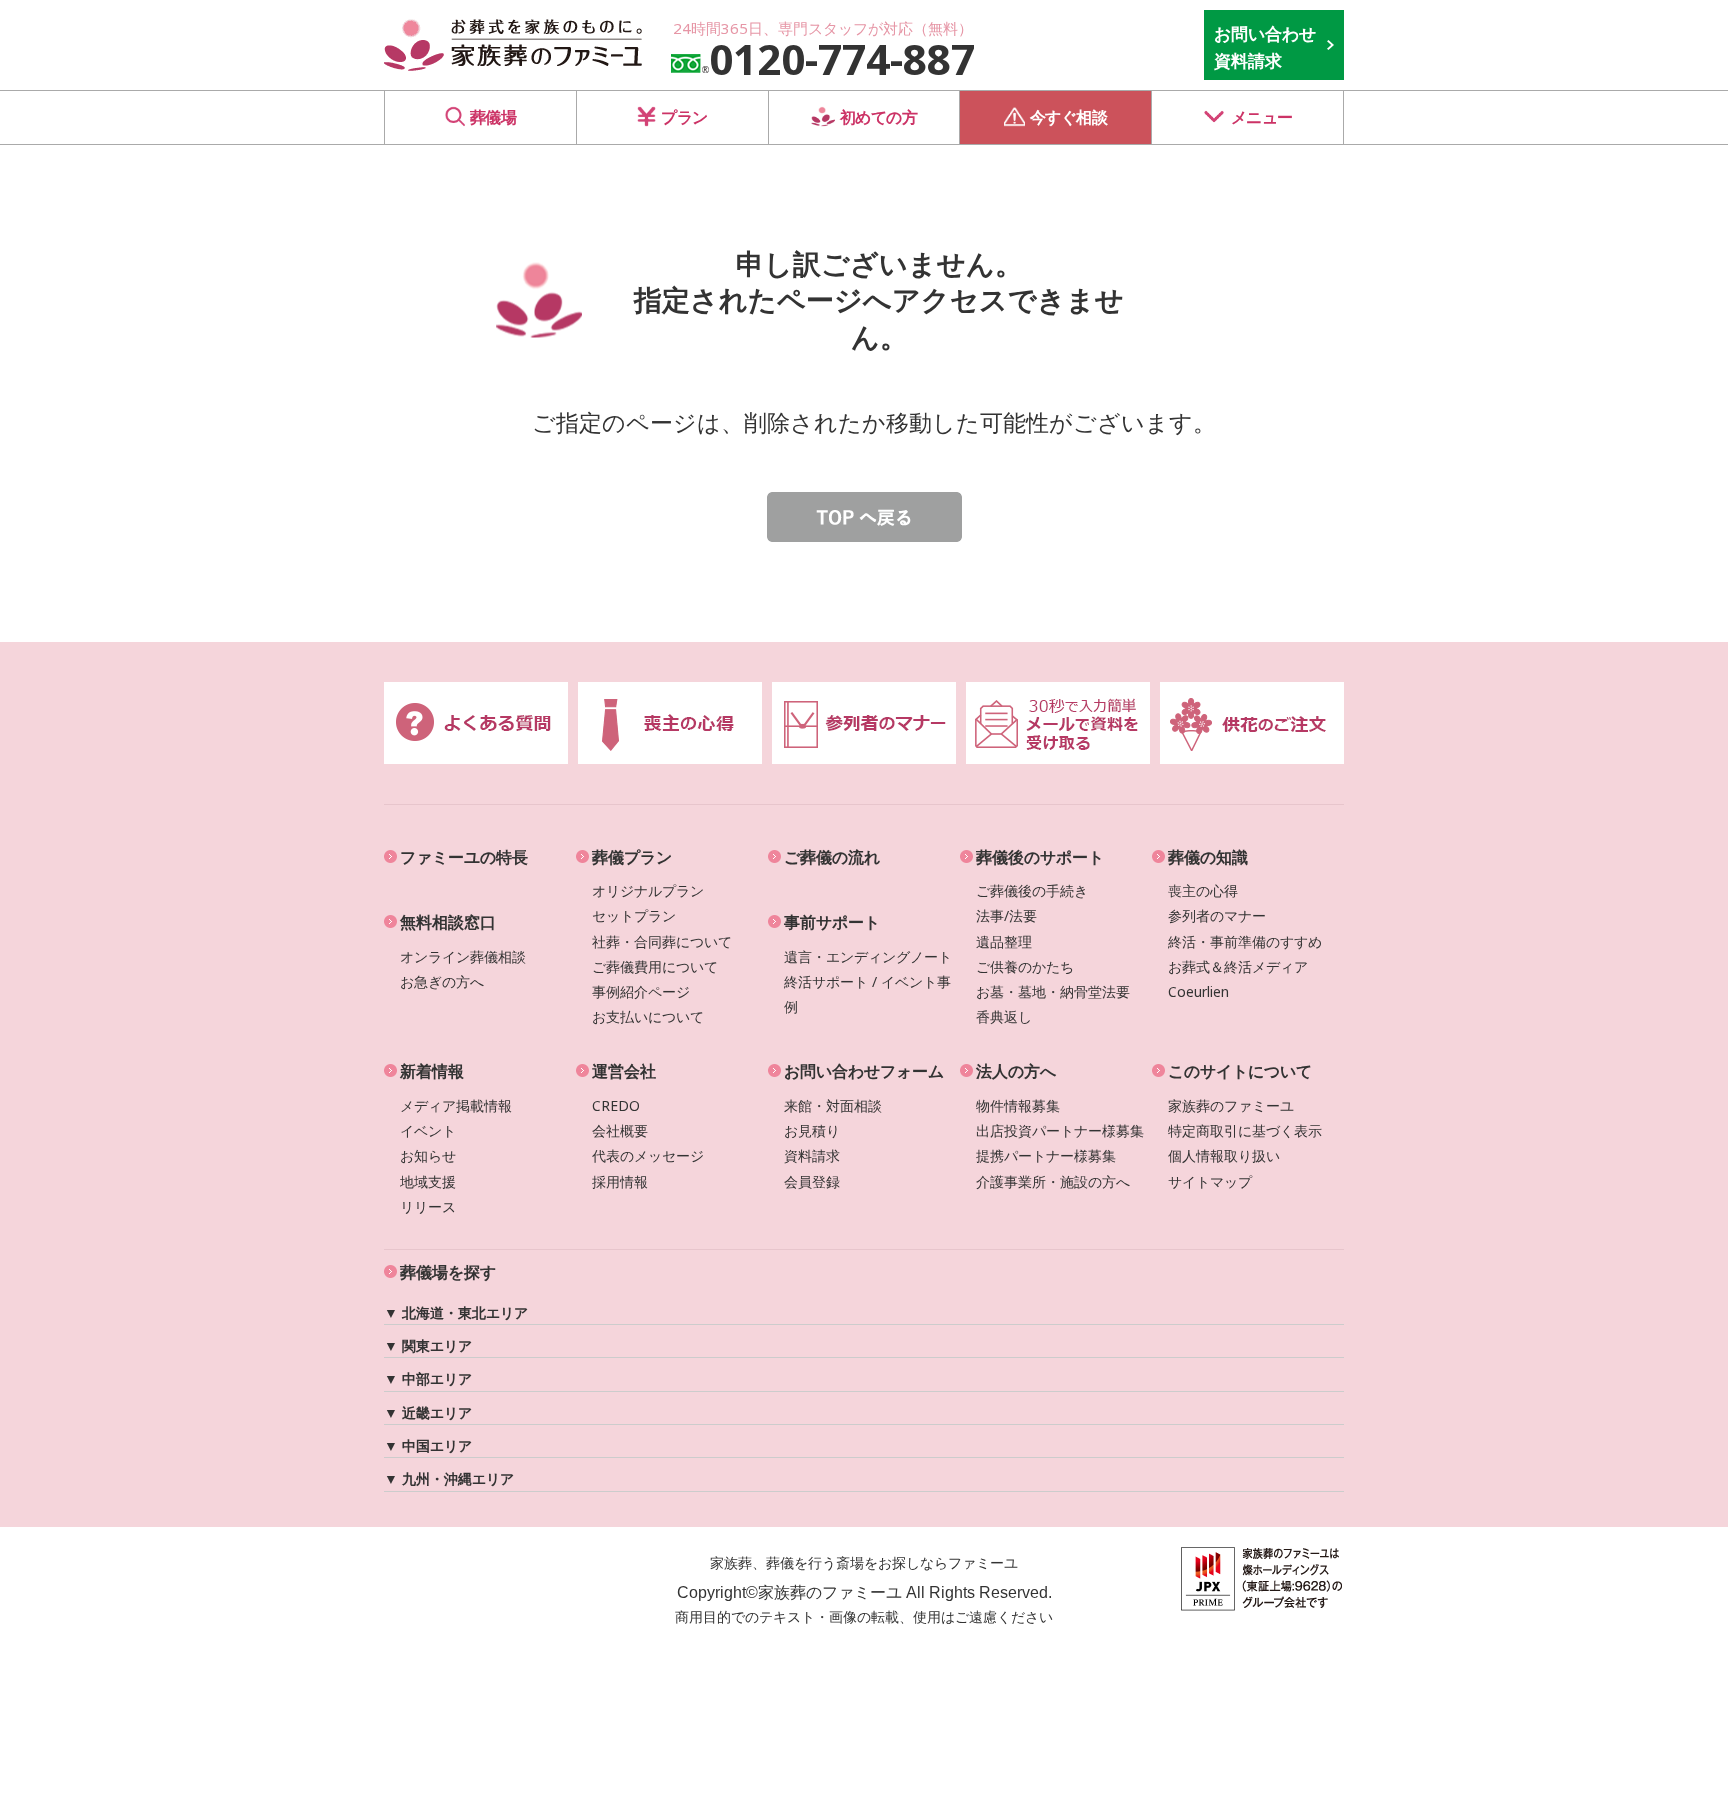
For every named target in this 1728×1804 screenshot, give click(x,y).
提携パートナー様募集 (1046, 1155)
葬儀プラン (632, 857)
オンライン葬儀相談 (463, 956)
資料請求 (812, 1155)
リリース (428, 1206)
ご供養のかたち (1025, 966)
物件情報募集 (1018, 1105)
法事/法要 (1006, 915)
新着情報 (432, 1071)
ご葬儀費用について (655, 966)
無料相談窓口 (448, 922)
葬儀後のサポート (1040, 857)
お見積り (812, 1130)
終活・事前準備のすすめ (1245, 941)
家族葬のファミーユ (1231, 1105)
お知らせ (428, 1155)
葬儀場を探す (448, 1272)
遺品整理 (1004, 941)
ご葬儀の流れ (832, 857)
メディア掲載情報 (456, 1105)
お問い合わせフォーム (864, 1071)
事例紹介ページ (641, 991)
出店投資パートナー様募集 (1060, 1130)
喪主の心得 (1203, 890)
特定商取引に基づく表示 (1245, 1130)
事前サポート (832, 922)
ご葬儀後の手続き (1032, 890)
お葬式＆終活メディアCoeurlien (1238, 979)
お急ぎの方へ (442, 981)
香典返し (1004, 1016)
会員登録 (812, 1181)
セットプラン (634, 915)
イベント (428, 1130)
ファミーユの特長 (464, 857)
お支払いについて (648, 1016)
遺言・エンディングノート (868, 956)
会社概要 (620, 1130)
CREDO (616, 1105)
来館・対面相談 (833, 1105)
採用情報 (620, 1181)
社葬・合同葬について (662, 941)
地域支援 (428, 1181)
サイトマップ (1210, 1181)
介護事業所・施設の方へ (1053, 1181)
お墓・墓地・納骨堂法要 (1053, 991)
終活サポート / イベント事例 (867, 994)
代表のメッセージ (648, 1155)
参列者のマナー (1217, 915)
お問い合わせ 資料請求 (1265, 47)
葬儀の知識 (1208, 857)
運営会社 (624, 1071)
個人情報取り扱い (1224, 1155)
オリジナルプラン (648, 890)
